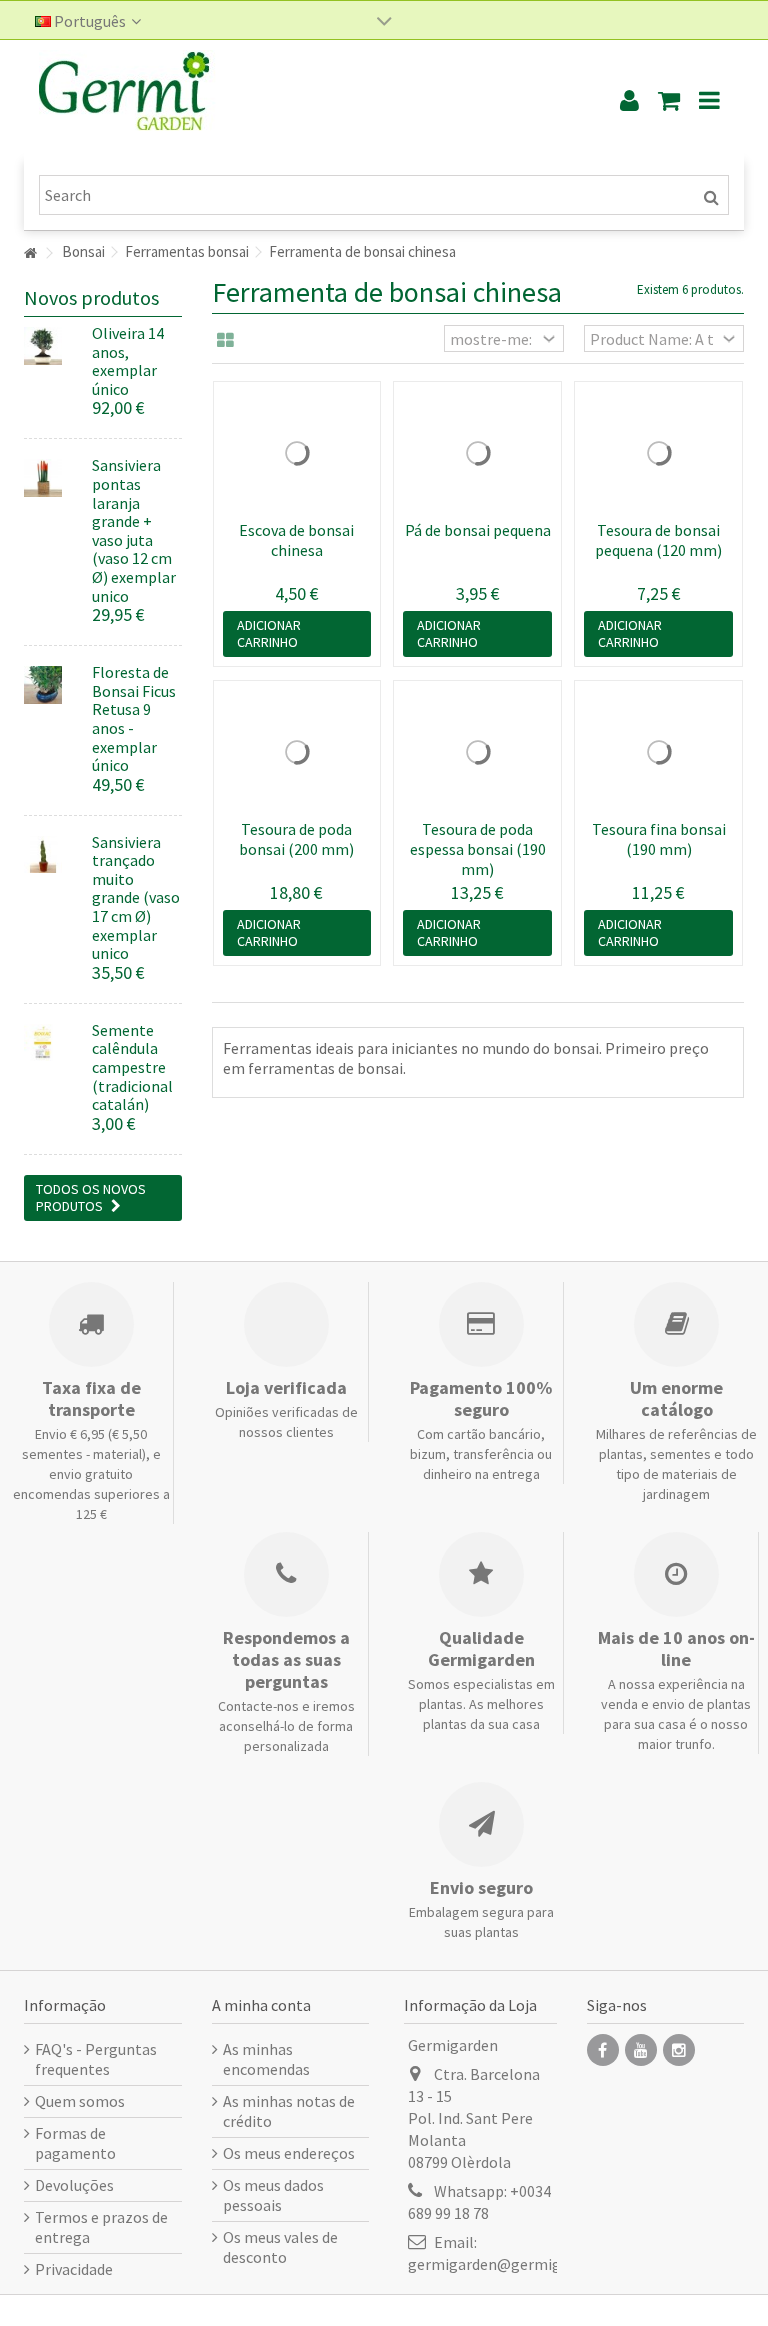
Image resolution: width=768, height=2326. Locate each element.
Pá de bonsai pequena (478, 530)
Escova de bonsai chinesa (296, 540)
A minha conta (261, 2005)
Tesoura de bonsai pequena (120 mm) (658, 540)
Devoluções (74, 2185)
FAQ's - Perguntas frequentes (96, 2059)
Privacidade (74, 2269)
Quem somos (80, 2101)
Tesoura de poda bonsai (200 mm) (296, 839)
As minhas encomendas (266, 2059)
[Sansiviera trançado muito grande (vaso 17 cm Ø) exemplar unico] (50, 855)
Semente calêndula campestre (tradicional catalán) (132, 1067)
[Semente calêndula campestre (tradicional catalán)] (50, 1043)
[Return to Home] (30, 253)
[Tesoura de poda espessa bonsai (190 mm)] (477, 752)
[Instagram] (679, 2050)
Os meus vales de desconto (280, 2247)
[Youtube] (641, 2050)
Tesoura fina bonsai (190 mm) (659, 839)
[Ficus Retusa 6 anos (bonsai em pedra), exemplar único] (50, 685)
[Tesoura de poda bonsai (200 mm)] (297, 752)
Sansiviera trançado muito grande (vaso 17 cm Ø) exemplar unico (136, 898)
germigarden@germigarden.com (520, 2264)
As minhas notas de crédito (289, 2111)
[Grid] (225, 341)
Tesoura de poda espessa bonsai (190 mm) (478, 849)
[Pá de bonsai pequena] (477, 453)
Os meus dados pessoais (273, 2195)
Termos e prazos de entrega (101, 2227)
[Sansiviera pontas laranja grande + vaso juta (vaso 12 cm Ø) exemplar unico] (50, 478)
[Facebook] (603, 2050)
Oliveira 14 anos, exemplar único (128, 361)
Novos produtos (91, 297)
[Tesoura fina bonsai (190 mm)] (658, 752)
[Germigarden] (299, 100)
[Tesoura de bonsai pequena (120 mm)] (658, 453)
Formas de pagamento (75, 2143)
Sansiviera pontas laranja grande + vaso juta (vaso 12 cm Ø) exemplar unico (134, 530)
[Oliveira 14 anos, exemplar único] (50, 346)
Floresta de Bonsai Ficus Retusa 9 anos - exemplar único (134, 718)
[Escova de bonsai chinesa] (297, 453)
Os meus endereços (289, 2153)
